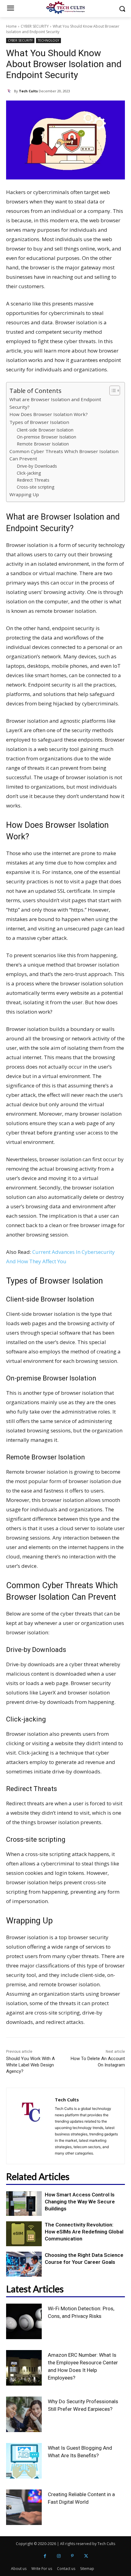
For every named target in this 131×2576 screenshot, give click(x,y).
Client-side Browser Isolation (45, 430)
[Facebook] (45, 2556)
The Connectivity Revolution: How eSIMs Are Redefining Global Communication (84, 2232)
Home (11, 26)
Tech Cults (28, 91)
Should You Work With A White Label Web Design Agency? (30, 2065)
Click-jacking (29, 473)
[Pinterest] (72, 2556)
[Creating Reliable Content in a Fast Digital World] (24, 2507)
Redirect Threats (33, 480)
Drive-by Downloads (37, 466)
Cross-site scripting (35, 487)
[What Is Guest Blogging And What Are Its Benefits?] (24, 2461)
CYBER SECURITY (35, 26)
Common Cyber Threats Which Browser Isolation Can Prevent (64, 455)
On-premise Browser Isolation (46, 437)
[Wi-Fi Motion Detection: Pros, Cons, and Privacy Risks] (24, 2321)
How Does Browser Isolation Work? (49, 414)
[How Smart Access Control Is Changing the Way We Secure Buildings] (24, 2204)
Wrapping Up (24, 494)
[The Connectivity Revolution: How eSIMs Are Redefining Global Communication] (24, 2234)
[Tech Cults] (10, 91)
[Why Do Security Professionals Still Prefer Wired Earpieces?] (24, 2414)
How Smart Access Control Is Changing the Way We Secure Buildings (80, 2202)
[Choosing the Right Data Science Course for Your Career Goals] (24, 2264)
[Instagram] (59, 2556)
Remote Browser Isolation (43, 444)
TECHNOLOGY (48, 40)
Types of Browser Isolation (39, 422)
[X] (86, 2556)
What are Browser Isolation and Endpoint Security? (55, 403)
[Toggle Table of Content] (112, 391)
